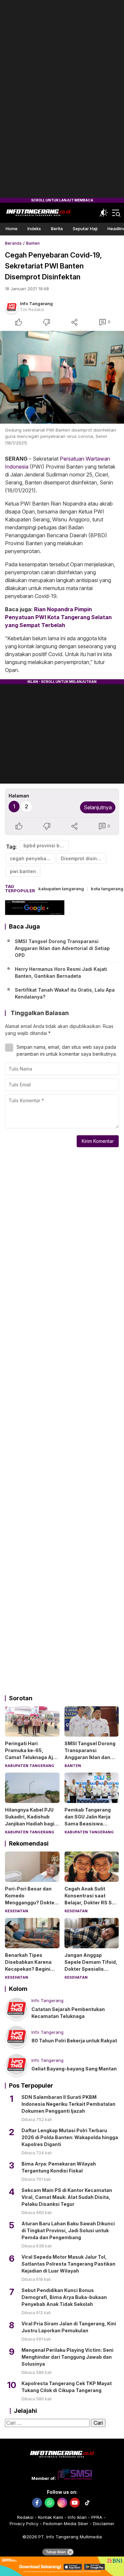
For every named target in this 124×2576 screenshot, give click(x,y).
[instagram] (62, 2503)
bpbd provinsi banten (46, 846)
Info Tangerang (36, 303)
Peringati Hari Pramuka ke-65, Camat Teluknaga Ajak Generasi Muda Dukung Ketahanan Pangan (32, 1761)
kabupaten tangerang (61, 889)
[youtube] (75, 2503)
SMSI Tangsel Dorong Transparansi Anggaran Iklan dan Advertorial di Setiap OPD (62, 948)
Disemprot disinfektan (83, 858)
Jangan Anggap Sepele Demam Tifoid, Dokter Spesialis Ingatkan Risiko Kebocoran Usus (91, 1969)
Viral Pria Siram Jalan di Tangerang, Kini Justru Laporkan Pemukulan (69, 2327)
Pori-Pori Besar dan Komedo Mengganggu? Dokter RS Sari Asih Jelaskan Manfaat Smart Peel (31, 1903)
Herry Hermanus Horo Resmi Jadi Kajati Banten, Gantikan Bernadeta (61, 972)
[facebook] (37, 2503)
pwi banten (23, 871)
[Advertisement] (62, 99)
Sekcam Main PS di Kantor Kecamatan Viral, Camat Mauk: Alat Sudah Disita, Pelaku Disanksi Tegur (67, 2197)
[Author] (12, 307)
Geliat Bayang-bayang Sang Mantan (74, 2069)
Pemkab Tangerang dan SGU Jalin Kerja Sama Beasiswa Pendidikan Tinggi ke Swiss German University (89, 1827)
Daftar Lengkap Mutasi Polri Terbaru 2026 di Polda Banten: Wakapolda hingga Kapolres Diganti (70, 2137)
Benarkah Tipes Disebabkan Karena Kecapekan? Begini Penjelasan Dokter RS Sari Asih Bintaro (31, 1969)
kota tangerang (107, 889)
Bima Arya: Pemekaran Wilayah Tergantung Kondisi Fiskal (59, 2167)
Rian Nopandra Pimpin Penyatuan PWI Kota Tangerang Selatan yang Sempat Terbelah (58, 617)
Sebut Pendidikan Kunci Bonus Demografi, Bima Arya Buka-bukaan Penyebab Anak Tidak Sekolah (64, 2297)
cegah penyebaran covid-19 (33, 858)
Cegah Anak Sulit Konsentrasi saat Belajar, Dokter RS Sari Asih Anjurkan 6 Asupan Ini (91, 1903)
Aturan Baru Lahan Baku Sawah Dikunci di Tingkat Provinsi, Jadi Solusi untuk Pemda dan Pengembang (68, 2230)
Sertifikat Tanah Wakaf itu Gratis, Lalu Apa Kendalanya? (65, 993)
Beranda (13, 243)
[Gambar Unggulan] (62, 377)
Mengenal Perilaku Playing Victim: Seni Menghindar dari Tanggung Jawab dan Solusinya (67, 2357)
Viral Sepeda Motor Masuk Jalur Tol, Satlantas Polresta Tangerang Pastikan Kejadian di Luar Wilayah (68, 2264)
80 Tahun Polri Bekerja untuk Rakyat (74, 2041)
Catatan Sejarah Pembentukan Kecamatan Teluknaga (68, 2013)
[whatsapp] (50, 2503)
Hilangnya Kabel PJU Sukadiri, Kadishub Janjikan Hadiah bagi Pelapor (30, 1820)
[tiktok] (87, 2503)
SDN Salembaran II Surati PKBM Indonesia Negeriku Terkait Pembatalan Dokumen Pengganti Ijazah (68, 2104)
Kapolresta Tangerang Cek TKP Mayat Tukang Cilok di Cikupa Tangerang (67, 2387)
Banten (33, 243)
